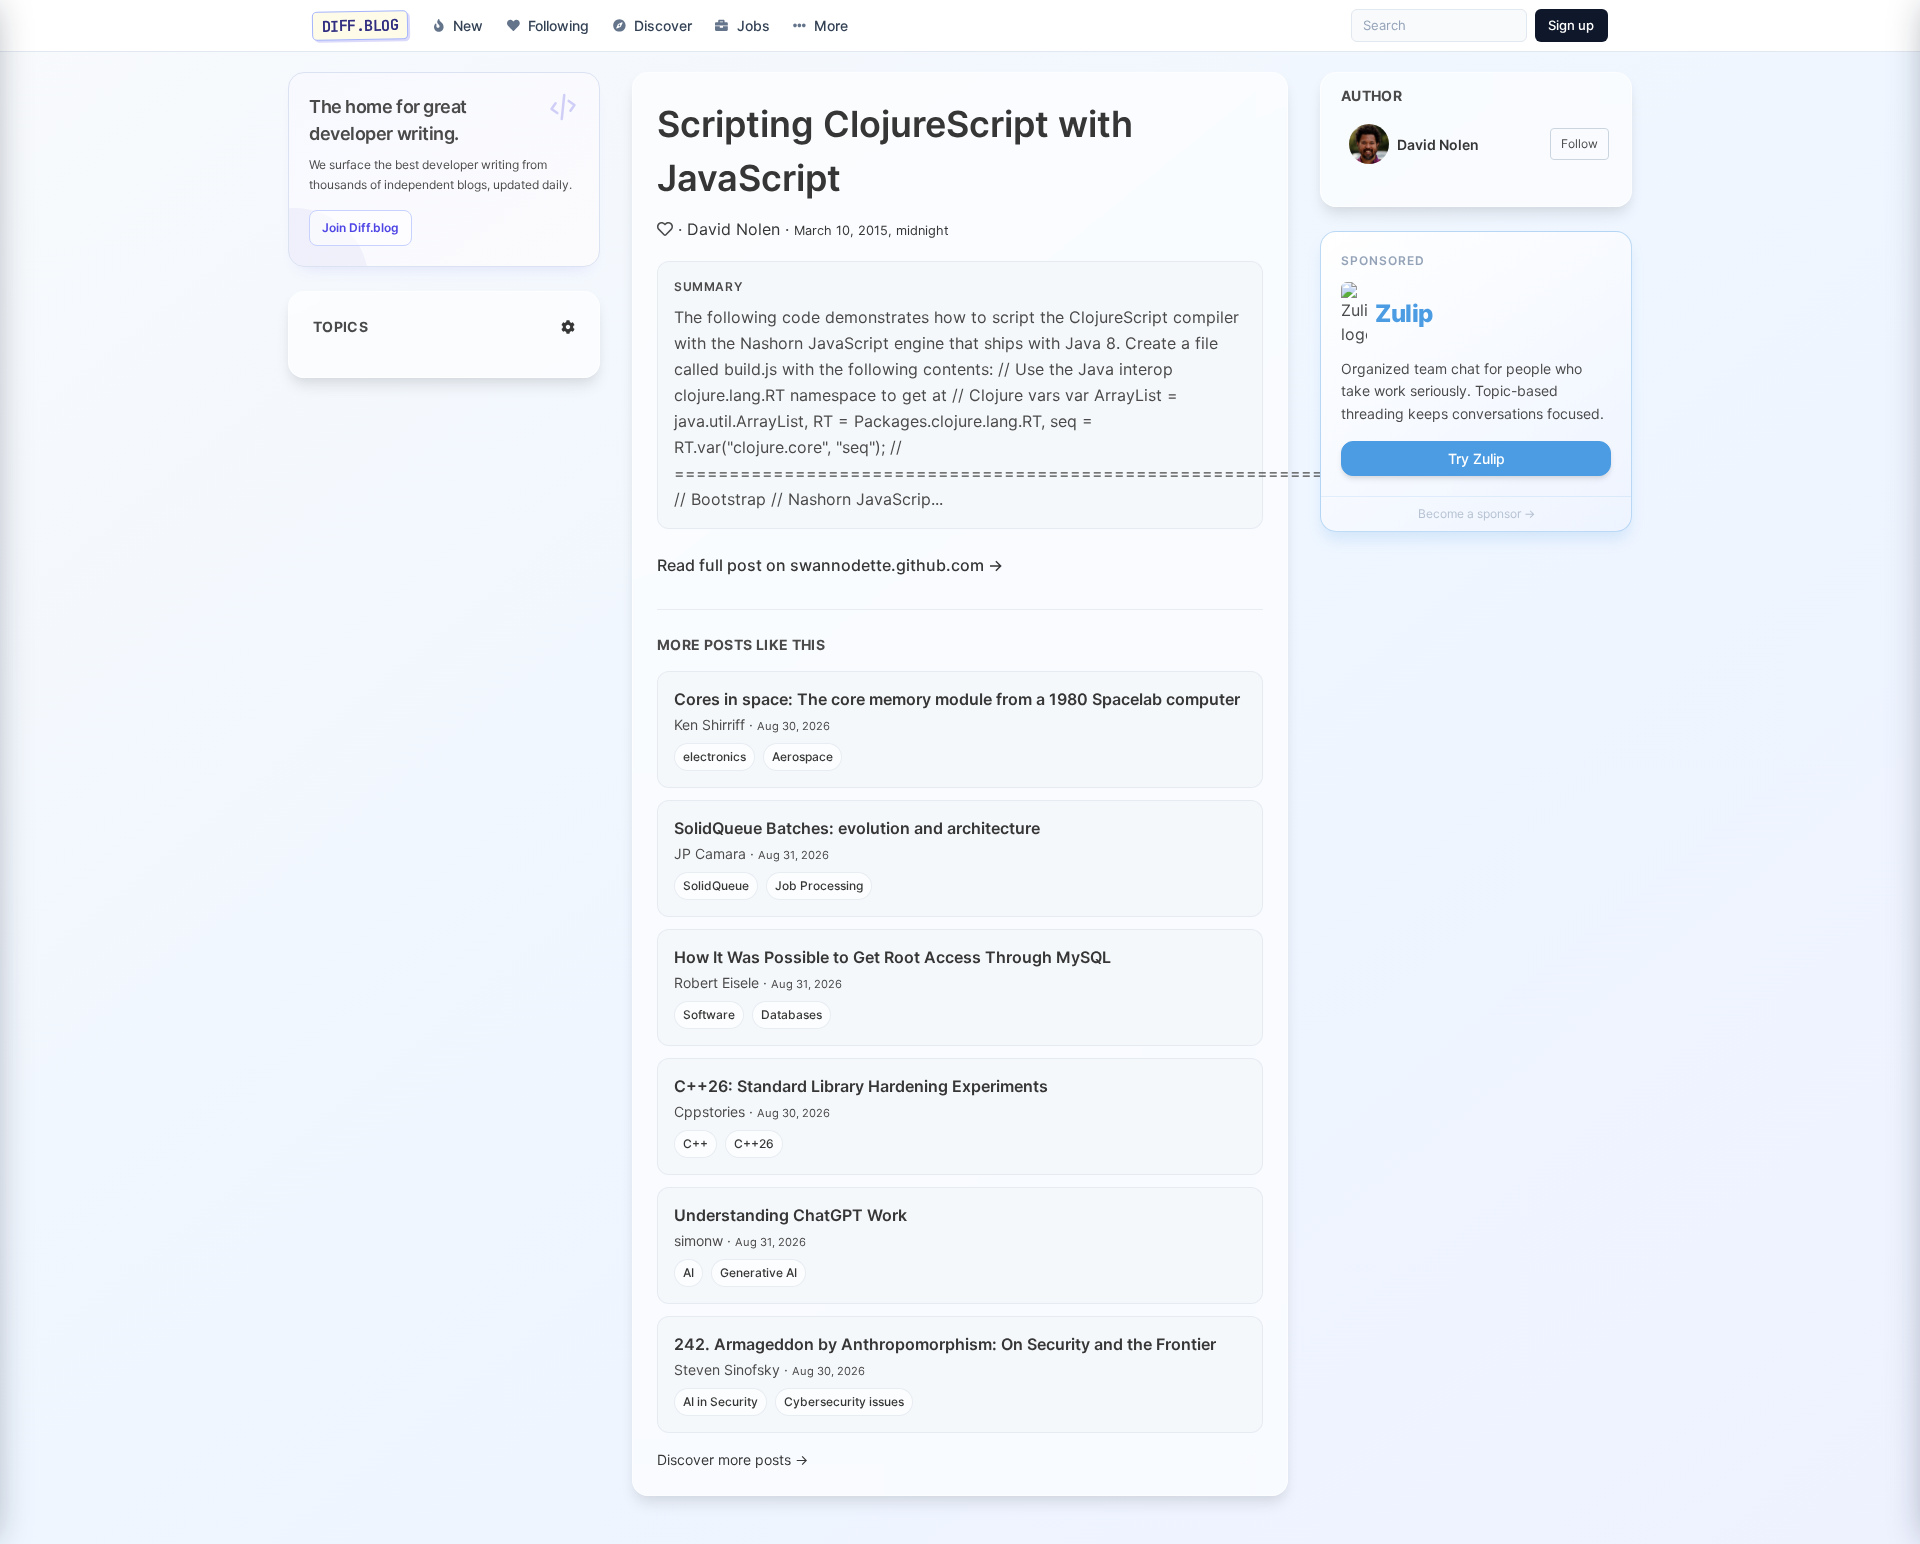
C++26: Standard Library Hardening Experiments (861, 1086)
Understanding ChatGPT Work (790, 1215)
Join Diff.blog (360, 227)
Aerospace (802, 756)
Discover (663, 25)
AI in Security (720, 1401)
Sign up (1571, 25)
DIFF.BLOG (360, 25)
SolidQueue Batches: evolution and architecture (857, 828)
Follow (1579, 143)
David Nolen (733, 229)
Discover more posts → (732, 1459)
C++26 (754, 1143)
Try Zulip (1476, 458)
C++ (695, 1143)
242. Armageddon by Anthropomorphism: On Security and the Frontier (945, 1344)
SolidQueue (716, 885)
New (468, 25)
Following (558, 25)
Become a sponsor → (1476, 513)
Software (709, 1014)
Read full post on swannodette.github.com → (830, 565)
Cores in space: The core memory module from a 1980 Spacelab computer (957, 699)
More (831, 25)
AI (688, 1272)
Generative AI (758, 1272)
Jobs (753, 25)
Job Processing (819, 885)
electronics (714, 756)
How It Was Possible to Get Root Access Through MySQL (892, 957)
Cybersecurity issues (844, 1401)
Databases (791, 1014)
